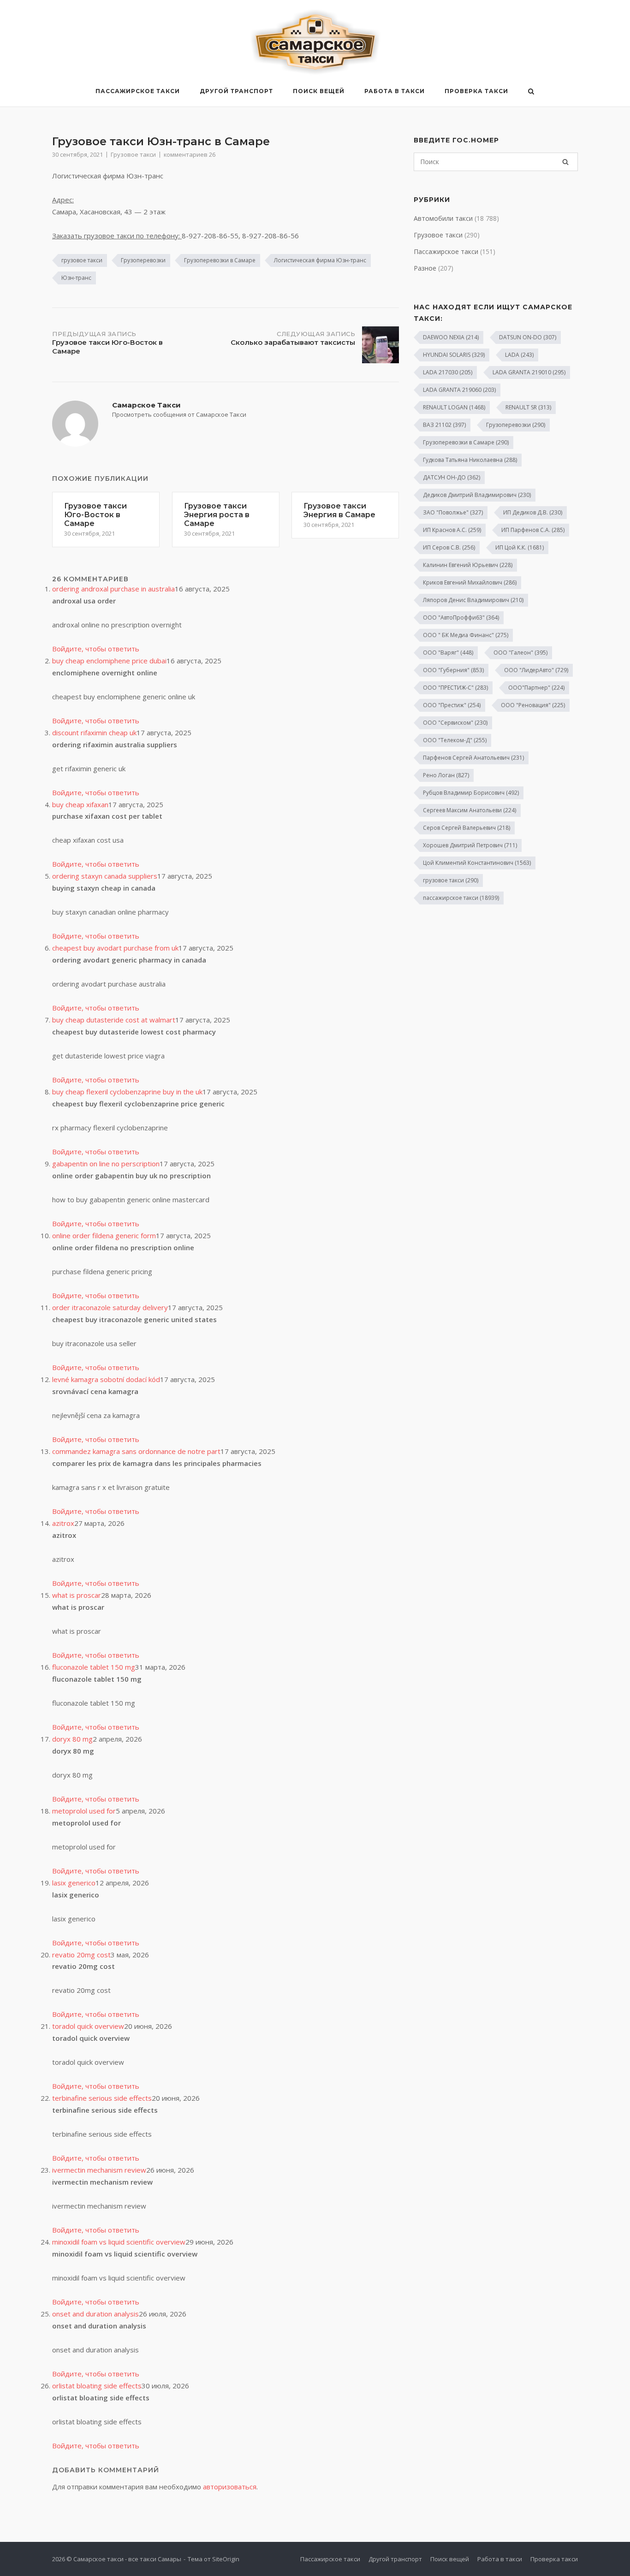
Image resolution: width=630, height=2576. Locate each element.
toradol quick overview (88, 2026)
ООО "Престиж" (452, 705)
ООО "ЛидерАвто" (536, 670)
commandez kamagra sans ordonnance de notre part (136, 1451)
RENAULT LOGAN (454, 407)
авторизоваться (230, 2487)
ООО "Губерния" (453, 670)
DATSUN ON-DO (528, 337)
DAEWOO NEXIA (451, 337)
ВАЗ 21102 (444, 425)
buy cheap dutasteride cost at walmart (114, 1020)
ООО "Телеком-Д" (455, 740)
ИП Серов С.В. (449, 547)
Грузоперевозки (143, 260)
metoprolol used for (84, 1811)
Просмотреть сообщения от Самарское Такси (179, 414)
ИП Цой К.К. (520, 547)
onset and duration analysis (95, 2314)
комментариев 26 (190, 154)
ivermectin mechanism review (99, 2170)
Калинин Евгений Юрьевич (468, 565)
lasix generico (74, 1883)
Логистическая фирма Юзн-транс (320, 260)
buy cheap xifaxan (80, 804)
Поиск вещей (319, 91)
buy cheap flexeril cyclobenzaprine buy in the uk (127, 1092)
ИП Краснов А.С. (452, 530)
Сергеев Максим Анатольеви (470, 810)
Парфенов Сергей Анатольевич (473, 758)
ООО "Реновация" (533, 705)
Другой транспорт (236, 91)
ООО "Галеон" (520, 653)
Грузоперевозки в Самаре (220, 260)
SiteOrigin (226, 2559)
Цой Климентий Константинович (477, 863)
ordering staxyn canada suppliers (105, 876)
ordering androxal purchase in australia (113, 589)
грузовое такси (82, 260)
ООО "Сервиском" (455, 723)
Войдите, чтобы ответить (96, 649)
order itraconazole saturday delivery (110, 1307)
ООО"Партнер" (536, 688)
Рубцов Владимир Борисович (471, 793)
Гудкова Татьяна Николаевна (470, 460)
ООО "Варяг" (448, 653)
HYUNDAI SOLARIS (454, 355)
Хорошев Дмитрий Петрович (470, 845)
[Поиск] (565, 162)
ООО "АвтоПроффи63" (461, 617)
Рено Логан (446, 775)
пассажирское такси (461, 898)
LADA (519, 355)
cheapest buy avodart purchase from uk (115, 948)
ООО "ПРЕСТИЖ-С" (455, 688)
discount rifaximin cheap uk (94, 733)
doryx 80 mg (72, 1739)
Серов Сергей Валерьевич (467, 828)
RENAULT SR (528, 407)
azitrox (63, 1523)
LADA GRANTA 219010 (529, 372)
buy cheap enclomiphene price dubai (109, 661)
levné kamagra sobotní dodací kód (106, 1379)
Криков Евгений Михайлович (470, 582)
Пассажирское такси (138, 91)
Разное (425, 268)
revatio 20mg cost (81, 1955)
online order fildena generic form (104, 1235)
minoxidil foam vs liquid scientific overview (119, 2242)
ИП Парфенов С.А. (533, 530)
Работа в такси (395, 91)
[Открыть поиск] (531, 92)
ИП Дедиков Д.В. (533, 512)
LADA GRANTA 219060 (459, 390)
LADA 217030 (448, 372)
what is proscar (77, 1595)
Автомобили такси (443, 218)
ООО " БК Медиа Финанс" (466, 635)
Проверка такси (476, 91)
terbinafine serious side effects (102, 2098)
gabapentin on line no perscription (106, 1164)
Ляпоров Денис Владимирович (473, 600)
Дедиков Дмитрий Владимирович (477, 495)
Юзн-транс (76, 278)
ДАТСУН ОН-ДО (452, 477)
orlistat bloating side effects (97, 2386)
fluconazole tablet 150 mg (94, 1667)
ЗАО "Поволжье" (453, 512)
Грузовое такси (133, 154)
